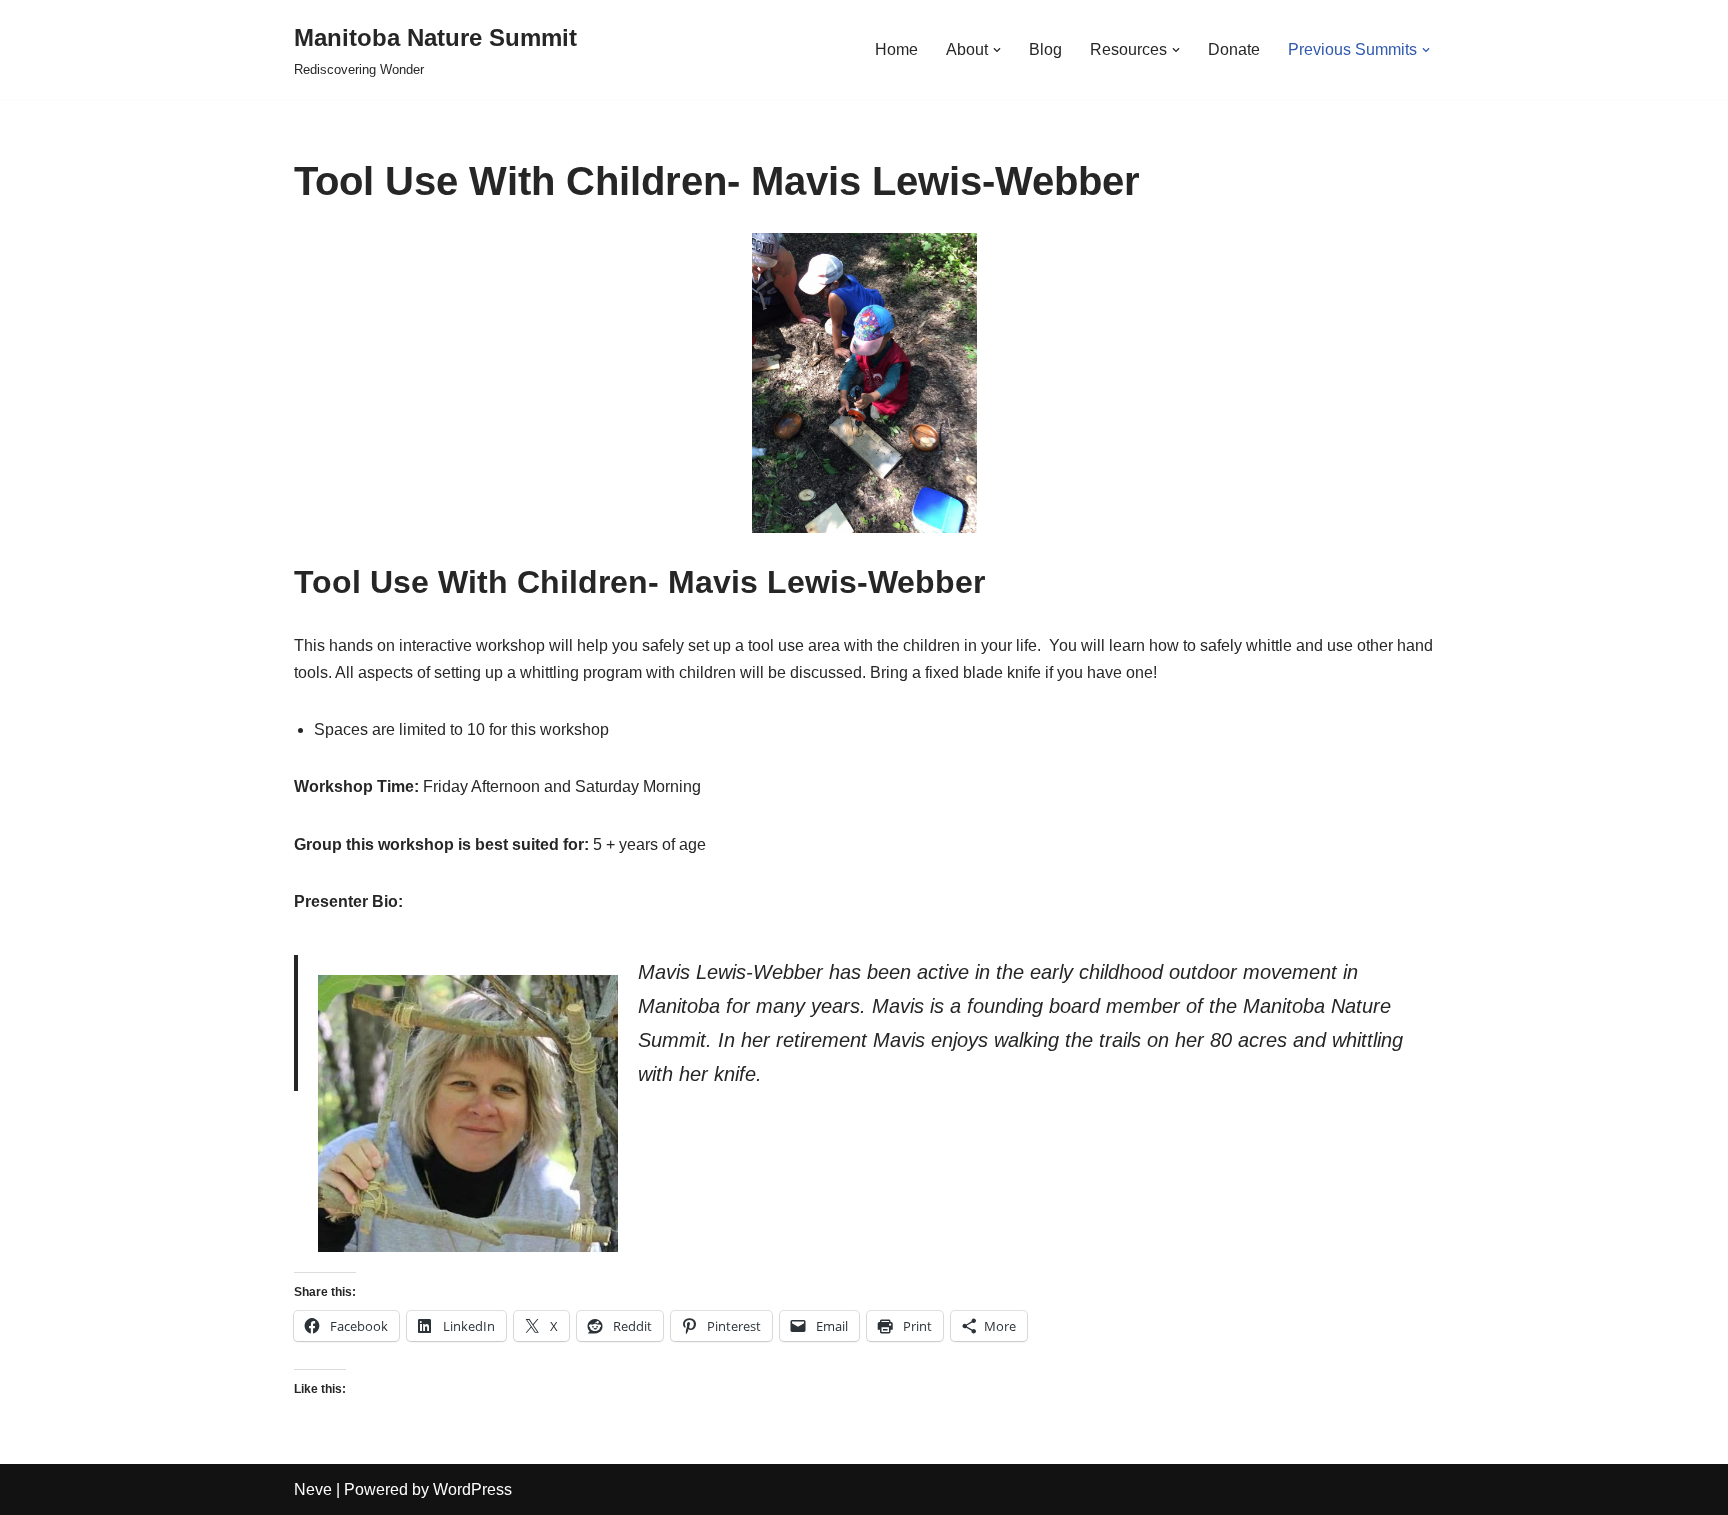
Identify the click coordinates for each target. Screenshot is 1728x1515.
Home (896, 49)
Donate (1234, 49)
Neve (313, 1489)
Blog (1045, 49)
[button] (997, 50)
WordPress (472, 1489)
